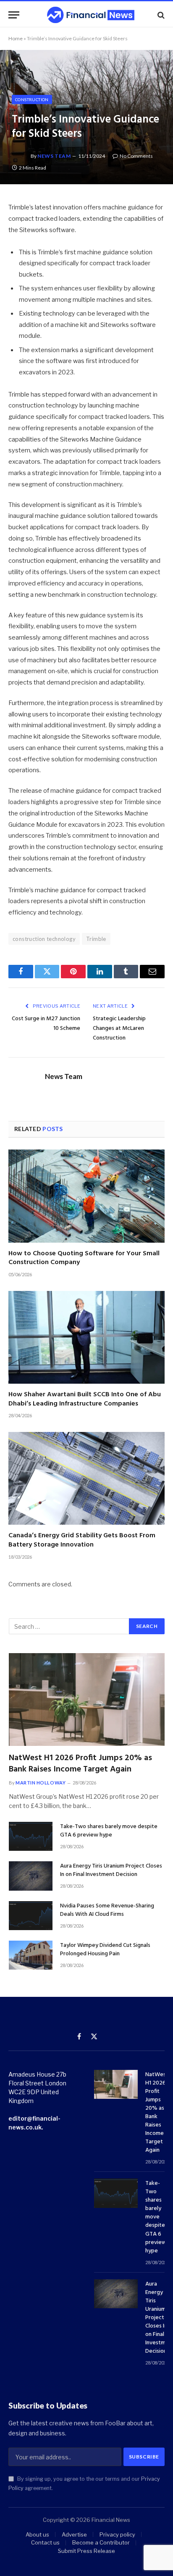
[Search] (160, 15)
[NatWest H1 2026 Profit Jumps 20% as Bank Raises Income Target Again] (87, 1699)
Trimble (96, 939)
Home (16, 38)
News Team (54, 156)
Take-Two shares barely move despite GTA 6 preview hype (109, 1831)
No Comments (136, 156)
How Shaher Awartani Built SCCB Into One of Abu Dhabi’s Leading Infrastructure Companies (85, 1399)
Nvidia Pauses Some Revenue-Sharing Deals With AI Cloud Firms (107, 1910)
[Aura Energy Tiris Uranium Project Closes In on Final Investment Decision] (31, 1876)
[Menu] (14, 15)
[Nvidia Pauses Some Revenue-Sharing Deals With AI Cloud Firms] (31, 1916)
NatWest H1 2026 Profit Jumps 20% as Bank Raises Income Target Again (80, 1764)
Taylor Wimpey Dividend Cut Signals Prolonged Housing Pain (105, 1950)
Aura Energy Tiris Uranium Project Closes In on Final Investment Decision (111, 1870)
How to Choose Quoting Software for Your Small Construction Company (84, 1258)
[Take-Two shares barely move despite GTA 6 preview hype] (31, 1836)
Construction (32, 99)
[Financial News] (91, 15)
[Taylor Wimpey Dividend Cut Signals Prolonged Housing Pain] (31, 1955)
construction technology (44, 939)
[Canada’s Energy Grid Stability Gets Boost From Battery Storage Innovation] (86, 1478)
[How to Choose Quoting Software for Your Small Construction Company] (86, 1196)
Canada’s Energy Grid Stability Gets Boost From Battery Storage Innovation (82, 1540)
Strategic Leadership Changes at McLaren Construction (119, 1028)
